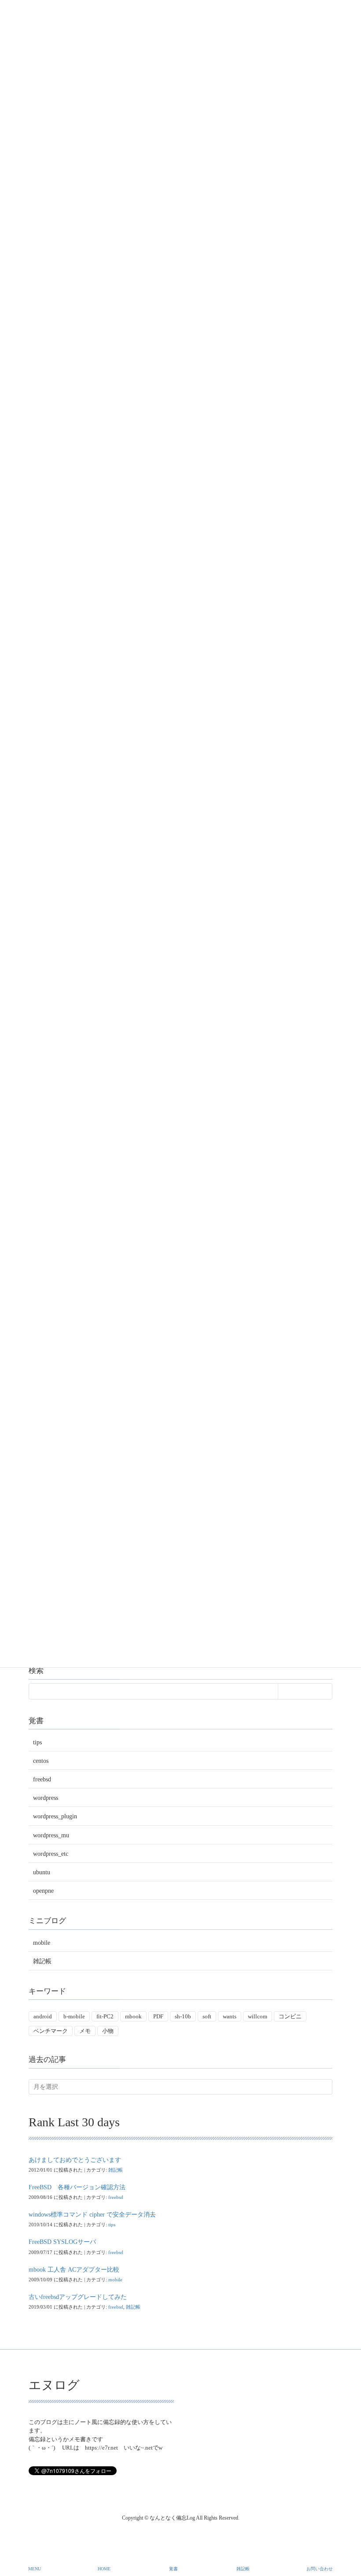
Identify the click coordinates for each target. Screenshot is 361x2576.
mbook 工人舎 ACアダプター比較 (74, 2270)
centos (41, 1761)
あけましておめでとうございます (75, 2160)
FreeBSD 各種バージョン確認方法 (77, 2187)
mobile (42, 1943)
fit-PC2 (105, 2016)
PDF (158, 2016)
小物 (108, 2031)
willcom (258, 2016)
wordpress (46, 1798)
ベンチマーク (51, 2031)
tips (37, 1742)
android (43, 2016)
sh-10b (183, 2016)
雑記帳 (42, 1961)
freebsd (42, 1779)
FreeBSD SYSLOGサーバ (62, 2242)
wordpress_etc (51, 1854)
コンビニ (290, 2016)
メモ (85, 2031)
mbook (133, 2016)
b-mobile (74, 2016)
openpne (43, 1891)
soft (207, 2016)
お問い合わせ (320, 2569)
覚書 (173, 2569)
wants (230, 2016)
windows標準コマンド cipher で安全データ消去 (92, 2215)
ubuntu (42, 1872)
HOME (104, 2569)
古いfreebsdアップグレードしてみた (78, 2297)
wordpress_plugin (55, 1816)
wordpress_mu (51, 1835)
